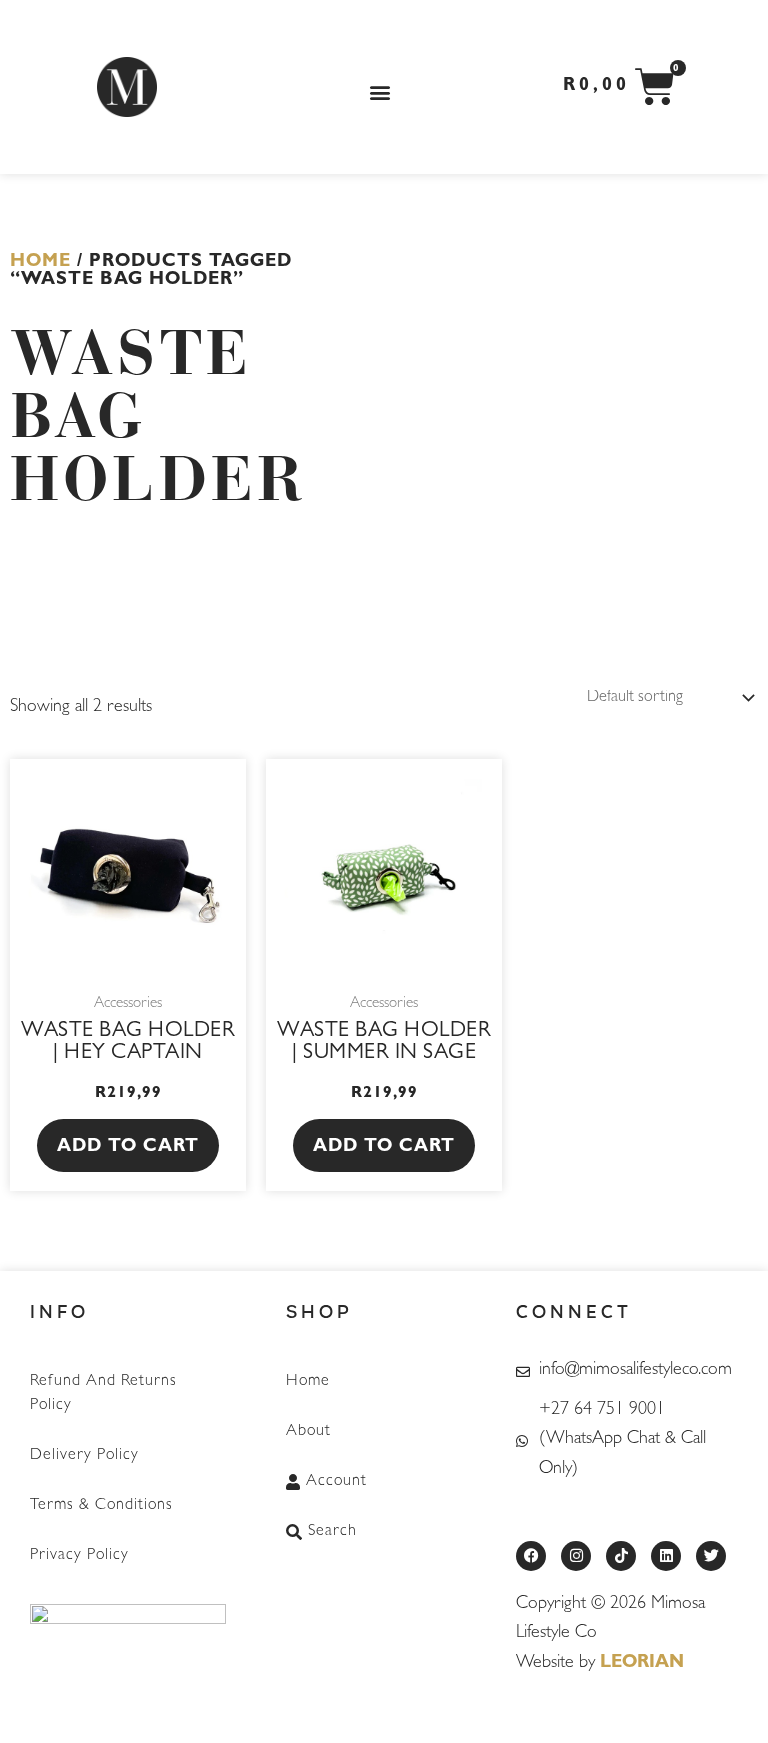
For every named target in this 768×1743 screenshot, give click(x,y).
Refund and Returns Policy (103, 1394)
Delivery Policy (84, 1456)
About (308, 1432)
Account (336, 1482)
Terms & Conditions (101, 1506)
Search (332, 1532)
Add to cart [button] (128, 1148)
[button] (380, 92)
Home (40, 263)
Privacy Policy (79, 1556)
